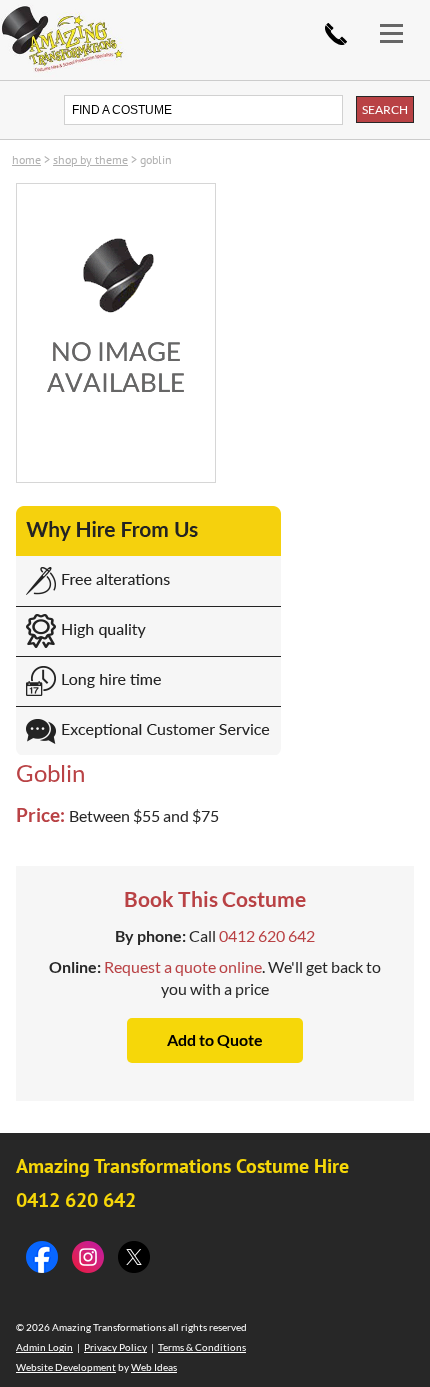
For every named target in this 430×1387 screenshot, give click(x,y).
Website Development (66, 1367)
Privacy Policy (115, 1347)
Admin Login (44, 1347)
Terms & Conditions (202, 1347)
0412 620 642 (336, 34)
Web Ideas (154, 1367)
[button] (400, 17)
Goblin (156, 159)
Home (26, 159)
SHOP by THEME (90, 159)
